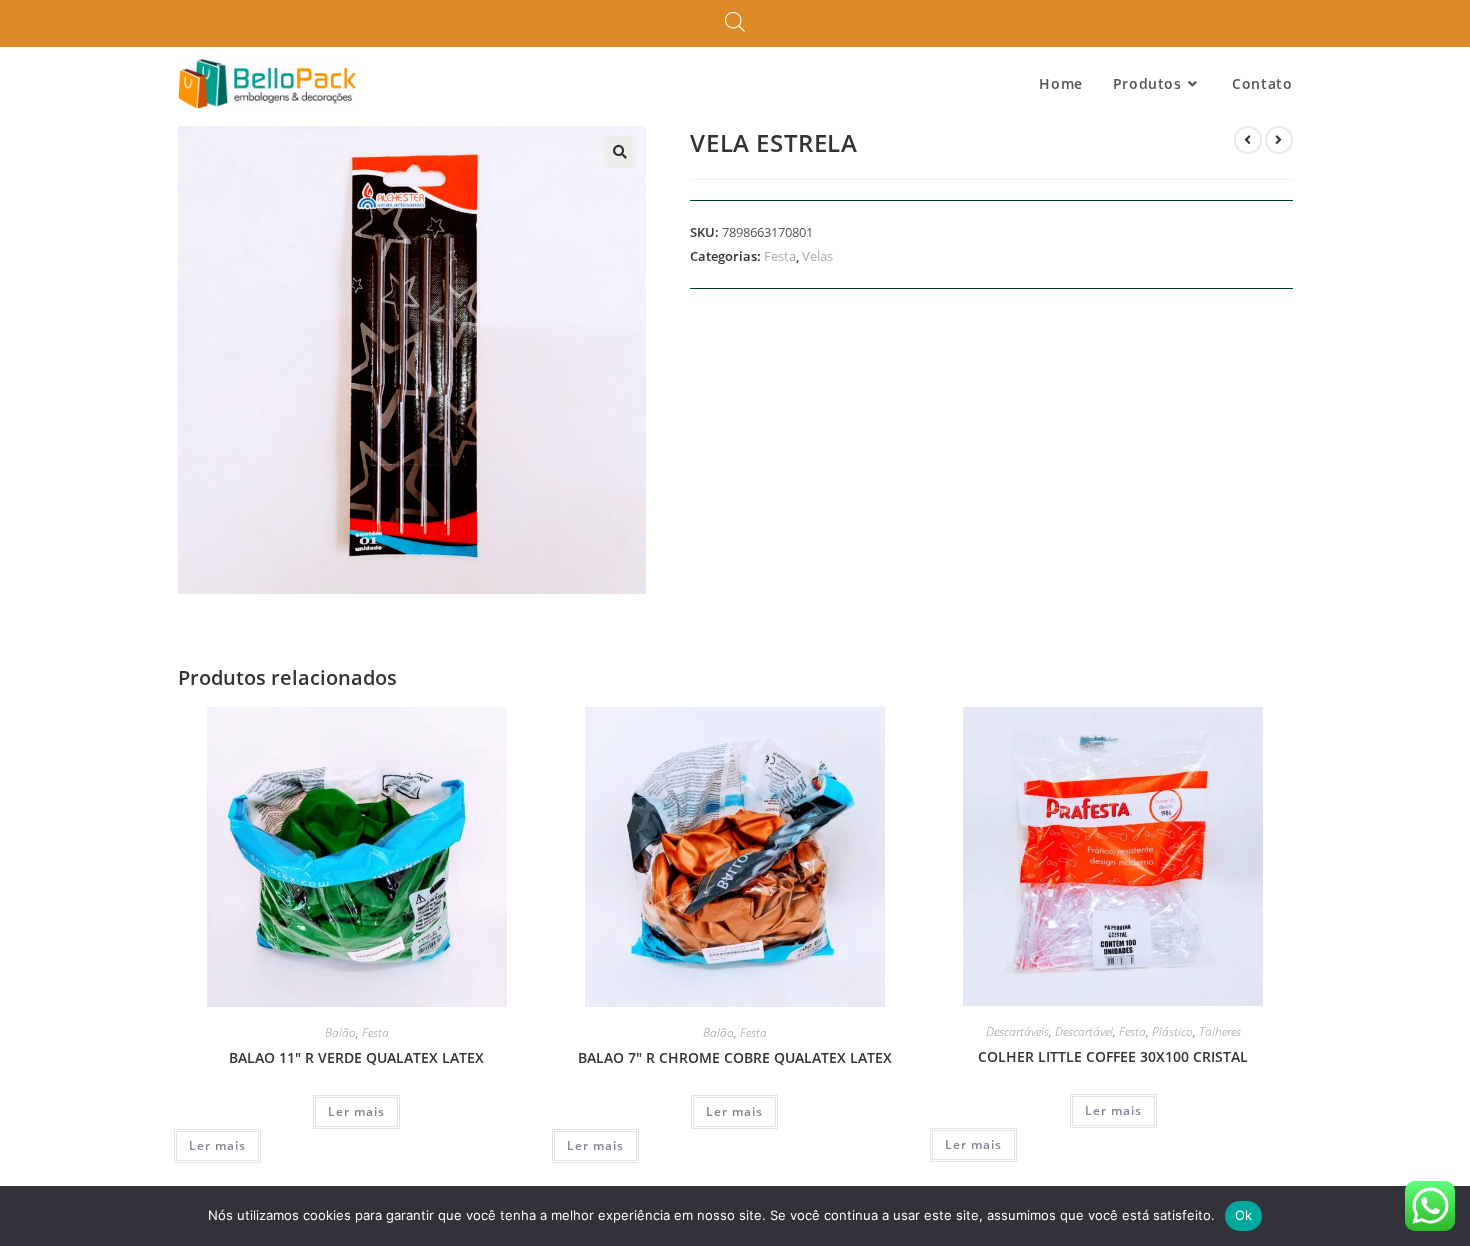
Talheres (1220, 1031)
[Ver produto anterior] (1248, 140)
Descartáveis (1017, 1031)
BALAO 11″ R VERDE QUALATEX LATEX (356, 1057)
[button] (620, 152)
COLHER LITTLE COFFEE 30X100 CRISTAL (1113, 1056)
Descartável (1084, 1031)
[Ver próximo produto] (1279, 140)
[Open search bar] (735, 23)
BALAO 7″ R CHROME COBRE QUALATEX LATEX (735, 1057)
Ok (1244, 1215)
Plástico (1172, 1031)
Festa (780, 256)
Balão (340, 1032)
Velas (817, 256)
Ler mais (356, 1111)
